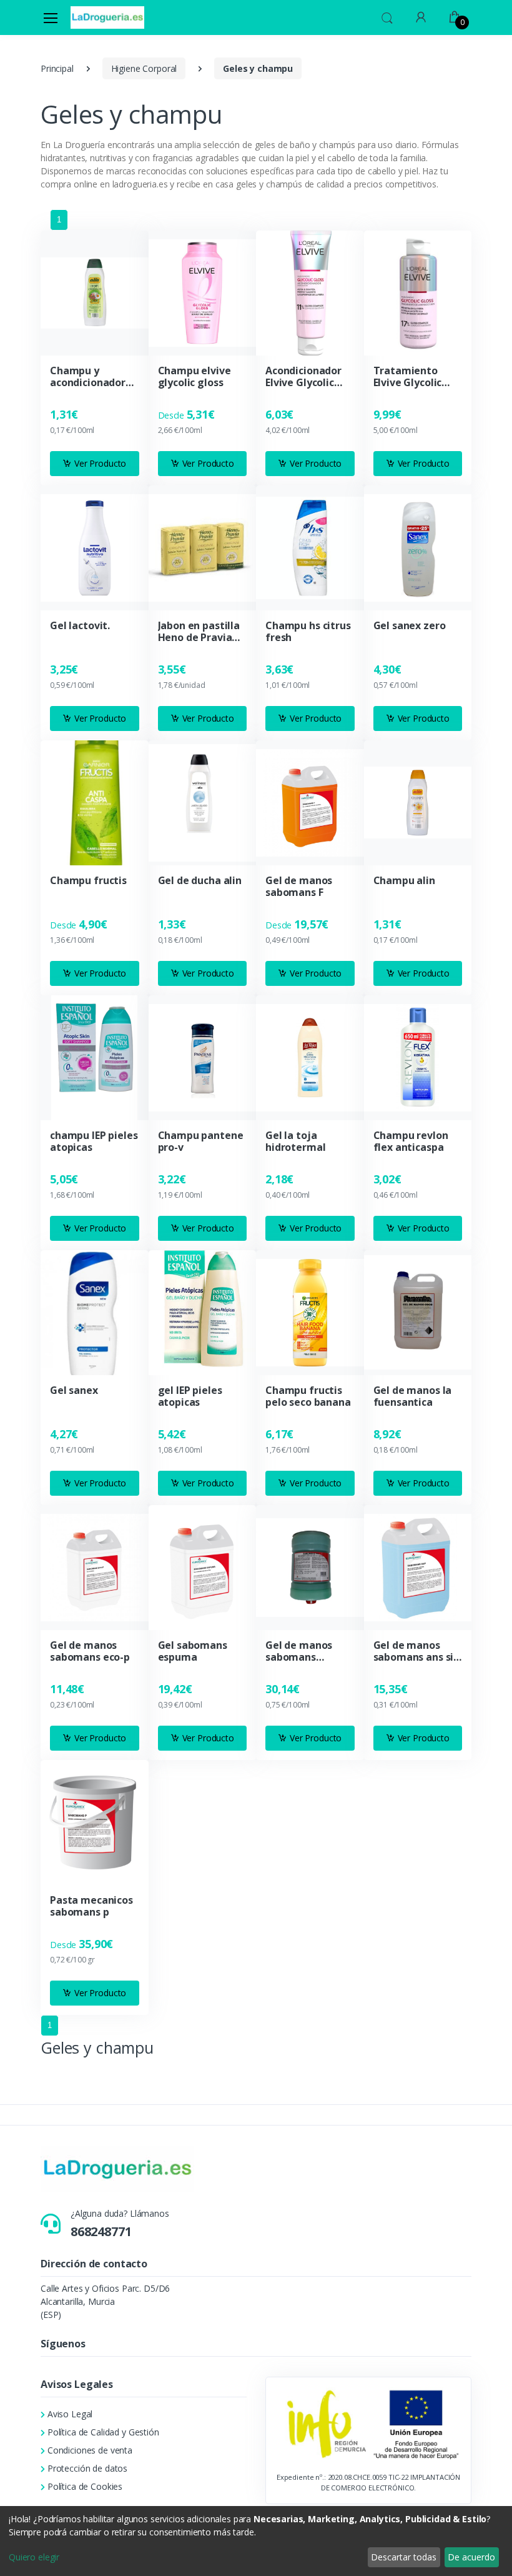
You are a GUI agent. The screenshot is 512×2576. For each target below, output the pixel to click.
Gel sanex (74, 1390)
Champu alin (404, 881)
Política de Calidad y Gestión (103, 2432)
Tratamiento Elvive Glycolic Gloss (408, 377)
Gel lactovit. (80, 626)
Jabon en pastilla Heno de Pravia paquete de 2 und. (202, 632)
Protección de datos (87, 2468)
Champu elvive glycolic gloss (194, 377)
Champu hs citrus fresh (308, 632)
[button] (387, 16)
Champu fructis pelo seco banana (308, 1396)
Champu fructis (88, 881)
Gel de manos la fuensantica (413, 1396)
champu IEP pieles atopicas (94, 1141)
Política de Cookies (85, 2486)
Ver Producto (100, 463)
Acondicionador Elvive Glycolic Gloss (303, 377)
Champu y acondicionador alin (88, 377)
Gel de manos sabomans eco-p (90, 1651)
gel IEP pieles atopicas (190, 1396)
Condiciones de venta (90, 2450)
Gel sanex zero (410, 626)
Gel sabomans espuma (193, 1651)
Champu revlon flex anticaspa (411, 1141)
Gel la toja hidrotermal (295, 1141)
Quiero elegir (34, 2557)
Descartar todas (404, 2557)
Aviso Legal (70, 2414)
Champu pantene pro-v (201, 1141)
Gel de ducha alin (200, 881)
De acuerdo (471, 2557)
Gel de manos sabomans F (299, 887)
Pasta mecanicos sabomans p (91, 1906)
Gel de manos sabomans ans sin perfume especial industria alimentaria (417, 1651)
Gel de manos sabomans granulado (299, 1651)
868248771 (101, 2231)
